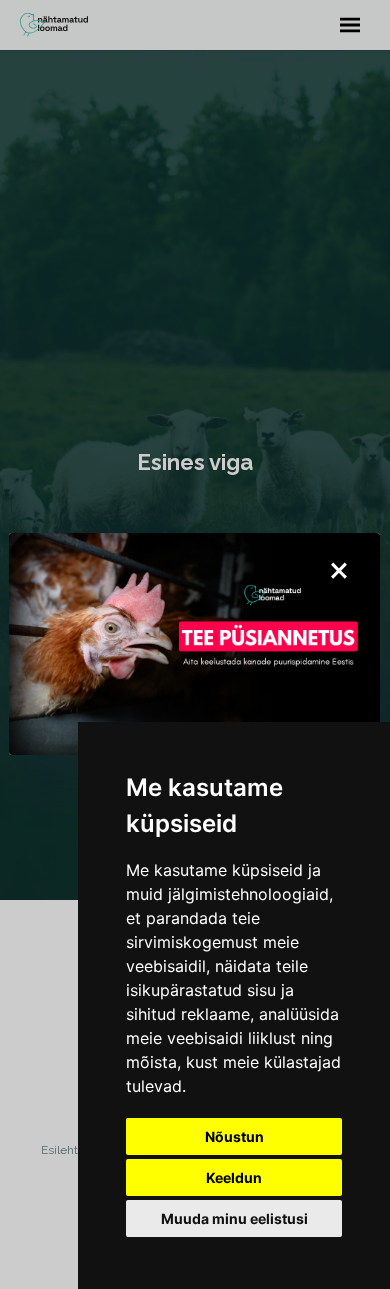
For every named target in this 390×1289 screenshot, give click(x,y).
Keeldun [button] (234, 1177)
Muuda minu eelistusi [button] (234, 1218)
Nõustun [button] (234, 1136)
